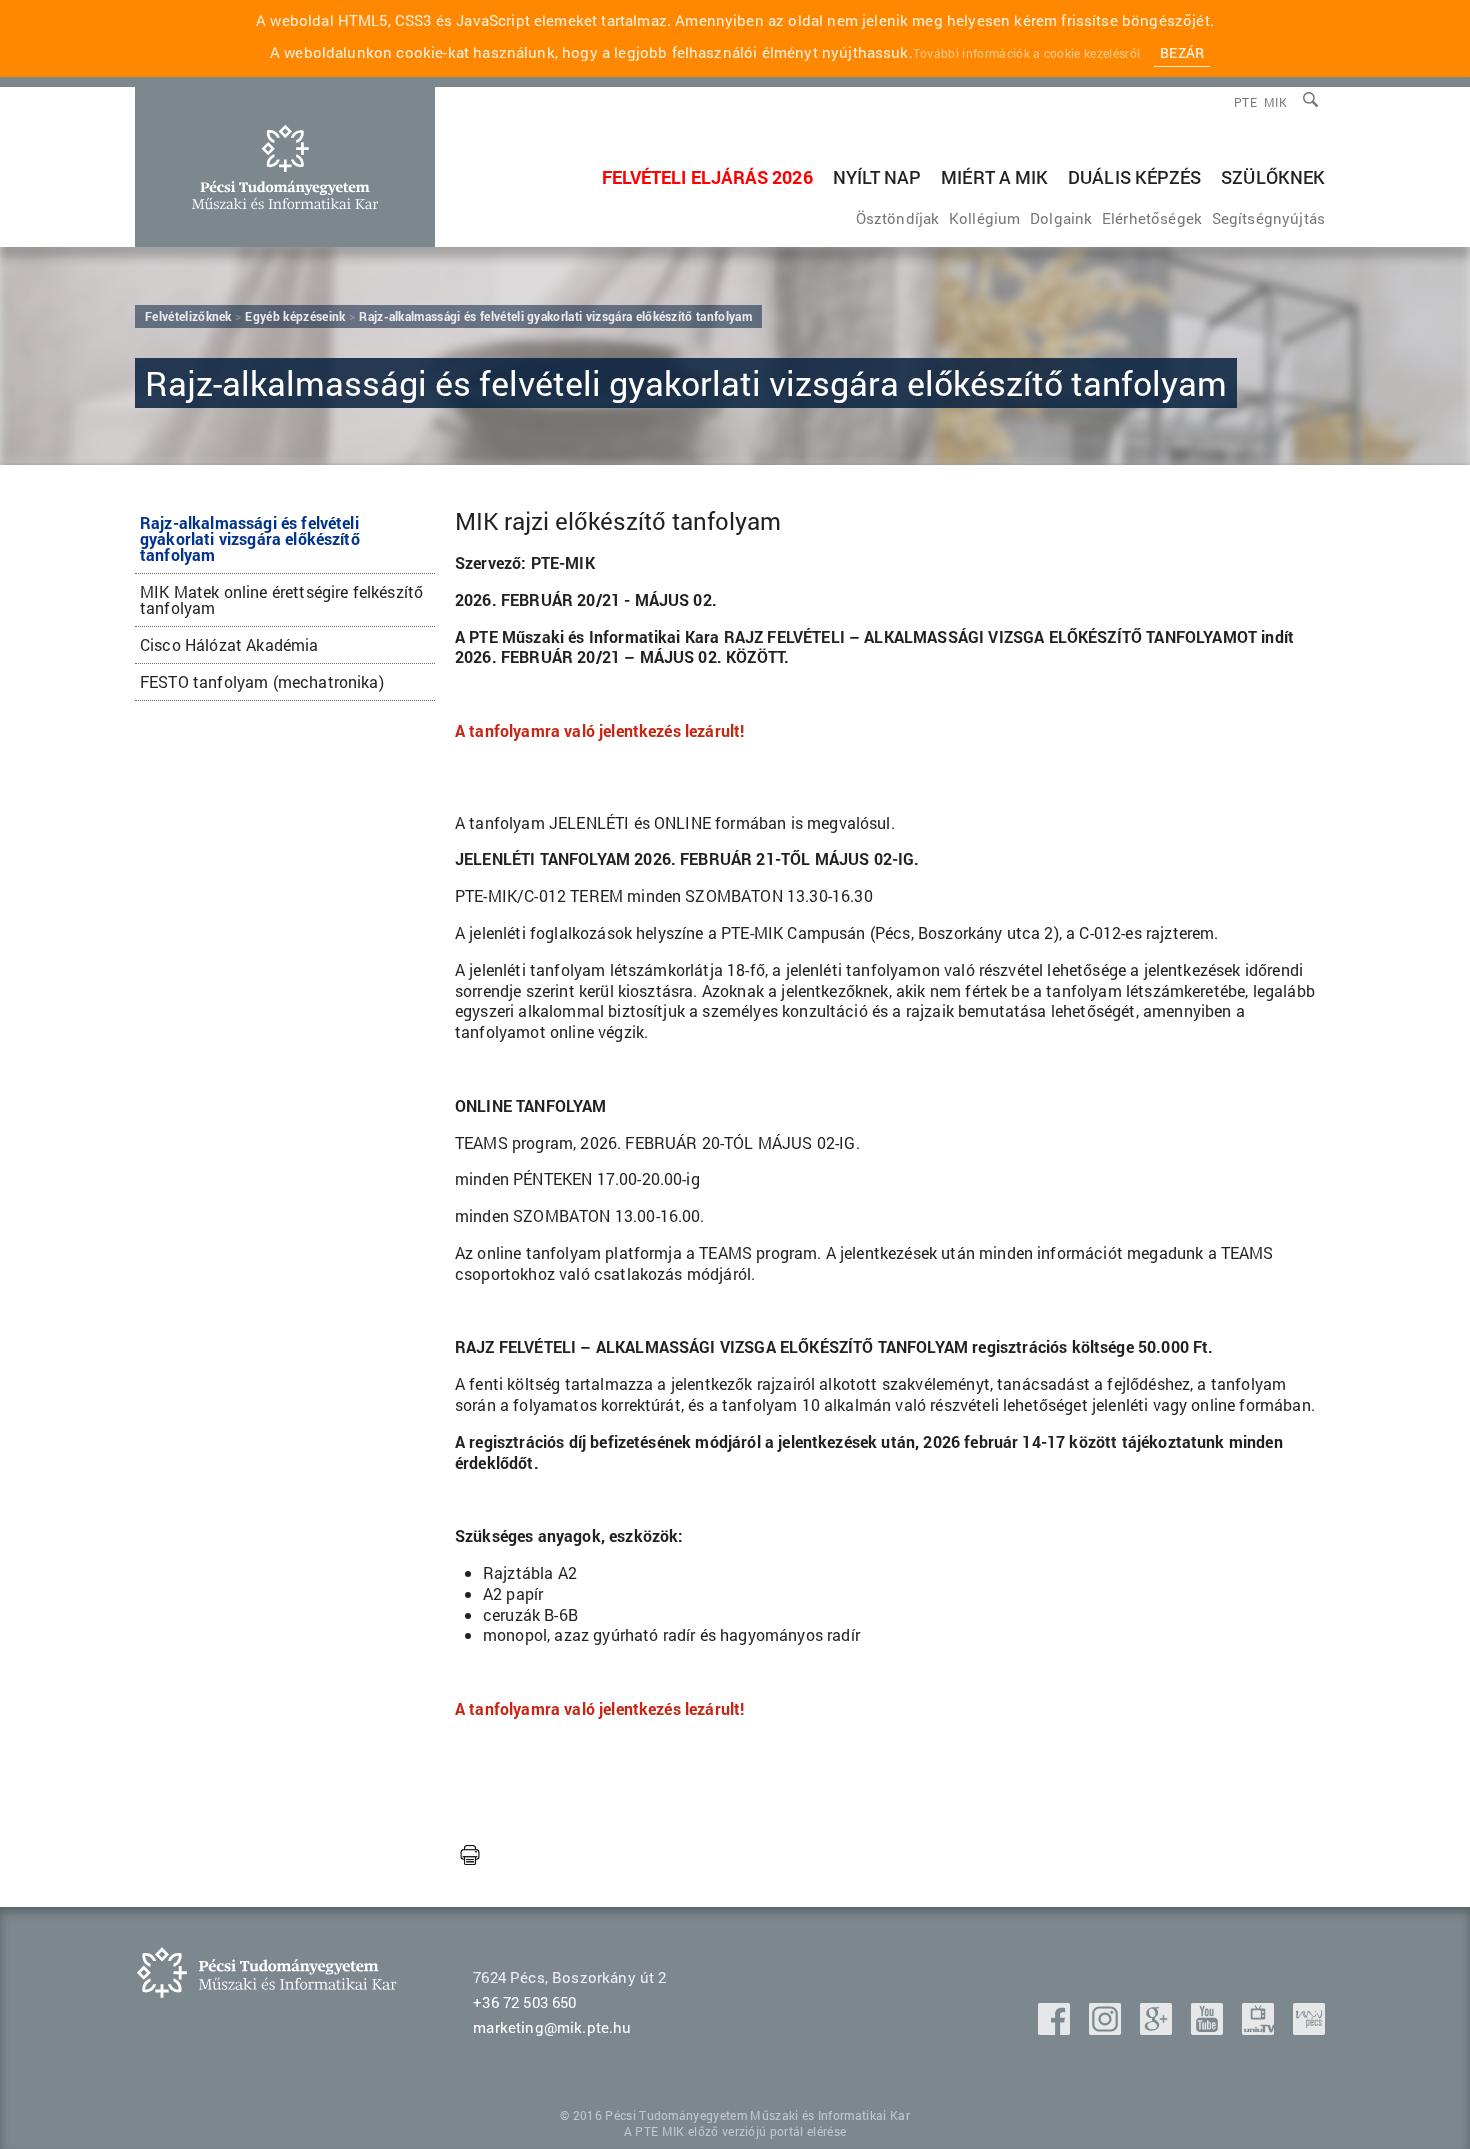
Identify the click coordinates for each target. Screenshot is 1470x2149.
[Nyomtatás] (470, 1856)
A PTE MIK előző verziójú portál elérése (735, 2131)
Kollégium (984, 218)
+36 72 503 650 (524, 2002)
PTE (1245, 102)
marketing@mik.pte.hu (552, 2027)
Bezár (1182, 52)
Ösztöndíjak (898, 218)
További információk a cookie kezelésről (1026, 53)
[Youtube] (1209, 2028)
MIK (1275, 102)
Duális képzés (1134, 177)
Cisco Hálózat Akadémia (229, 644)
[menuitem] (1275, 102)
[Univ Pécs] (1309, 2028)
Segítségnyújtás (1268, 218)
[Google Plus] (1158, 2028)
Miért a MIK (994, 177)
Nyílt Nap (877, 177)
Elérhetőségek (1152, 218)
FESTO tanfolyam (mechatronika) (262, 681)
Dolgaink (1061, 218)
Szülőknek (1273, 177)
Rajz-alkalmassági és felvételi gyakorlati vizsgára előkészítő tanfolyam (250, 538)
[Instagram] (1107, 2028)
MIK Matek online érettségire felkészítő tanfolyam (281, 599)
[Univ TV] (1260, 2028)
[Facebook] (1056, 2028)
